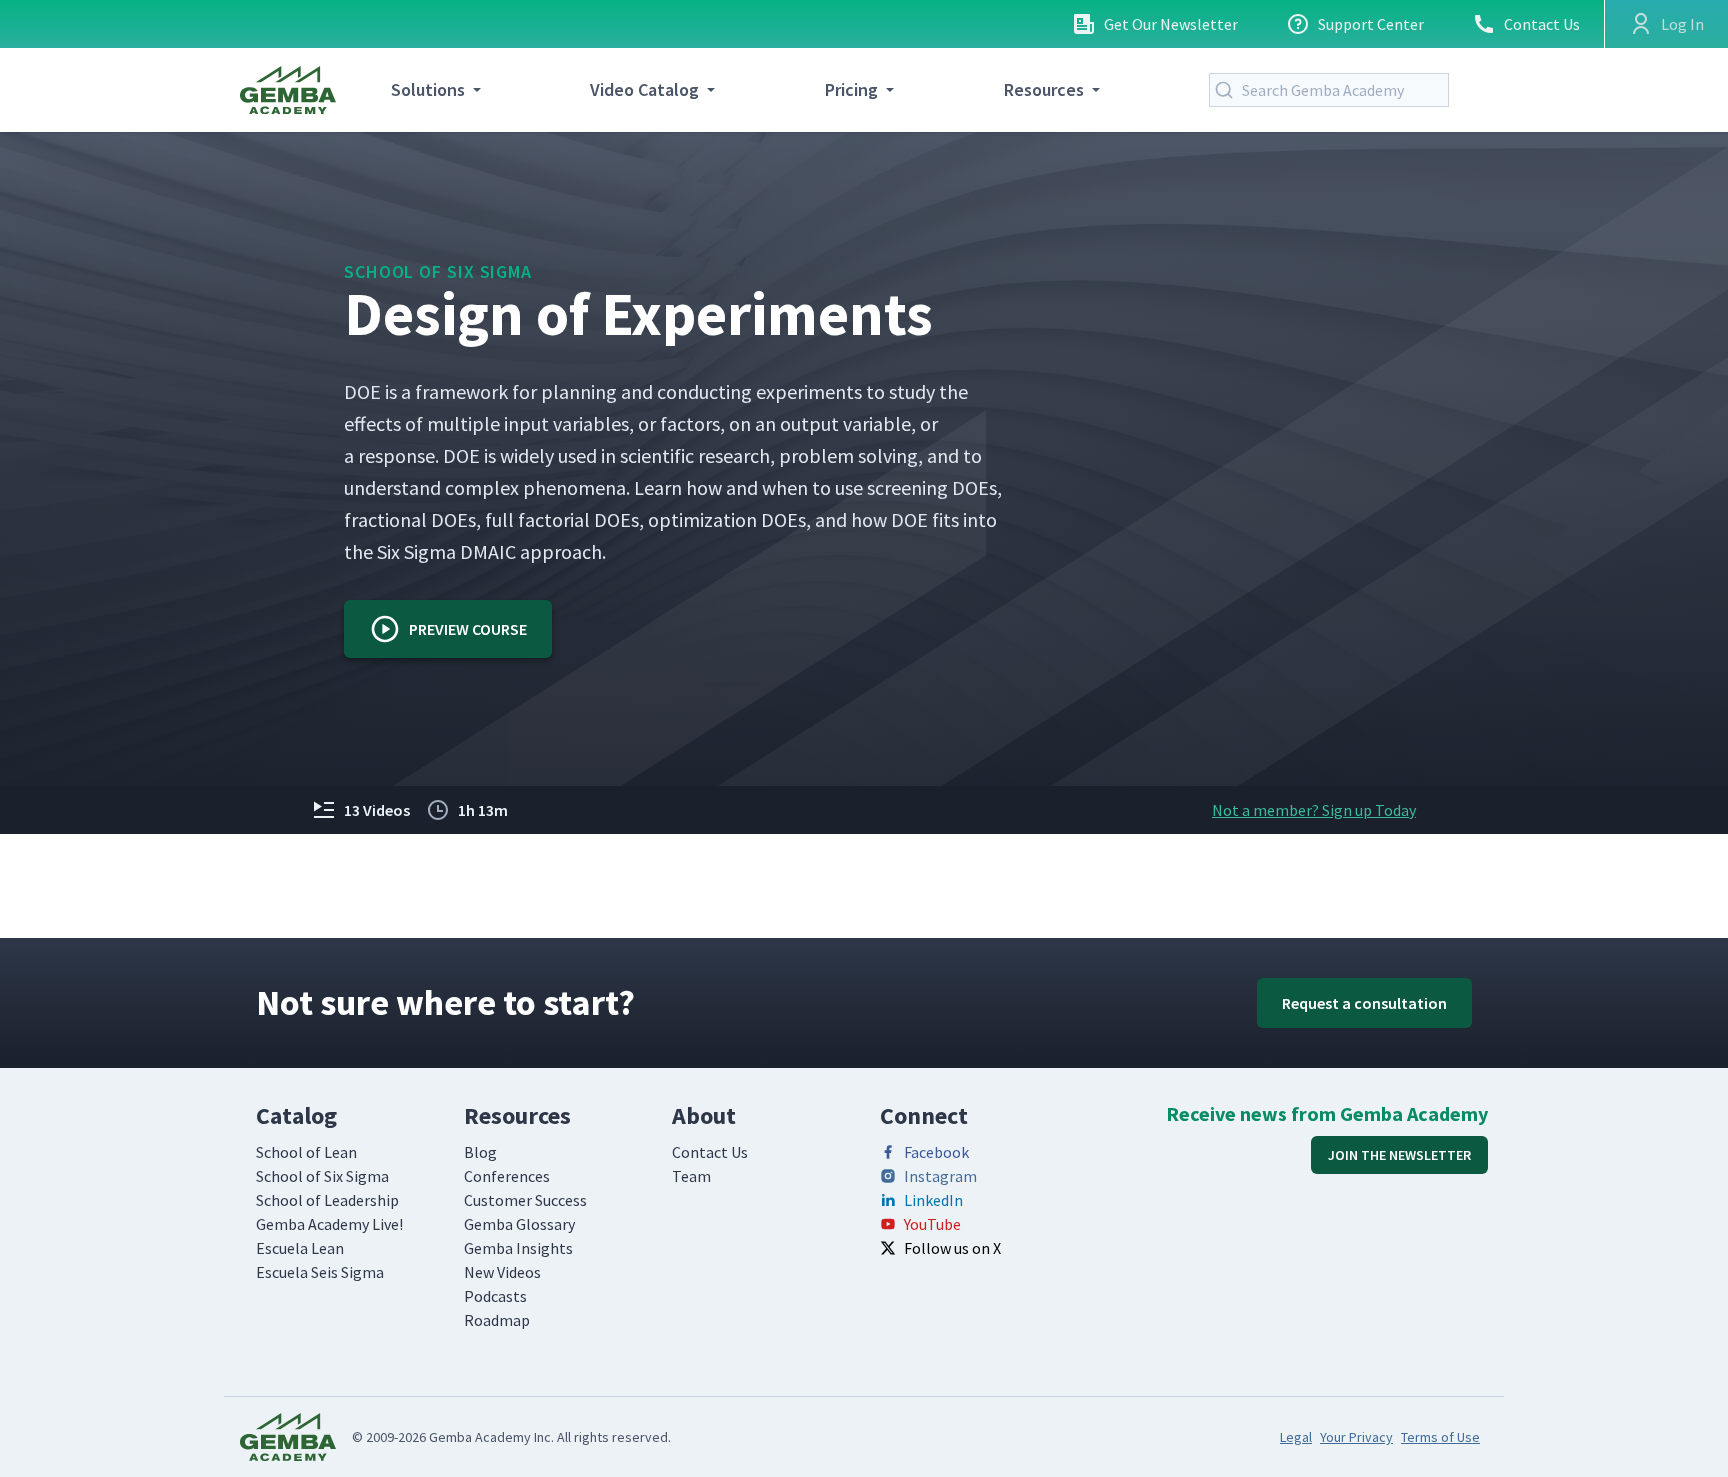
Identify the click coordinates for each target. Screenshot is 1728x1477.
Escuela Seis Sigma (320, 1272)
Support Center (1371, 24)
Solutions (428, 89)
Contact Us (1542, 24)
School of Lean (306, 1152)
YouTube (932, 1224)
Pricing (851, 89)
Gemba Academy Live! (329, 1224)
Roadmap (497, 1320)
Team (691, 1176)
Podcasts (495, 1296)
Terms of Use (1440, 1437)
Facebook (936, 1152)
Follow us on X (952, 1248)
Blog (480, 1152)
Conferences (507, 1176)
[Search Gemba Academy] (1228, 90)
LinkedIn (933, 1200)
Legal (1296, 1437)
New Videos (502, 1272)
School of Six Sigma (438, 271)
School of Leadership (327, 1200)
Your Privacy (1356, 1437)
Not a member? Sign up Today (1314, 810)
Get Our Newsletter (1171, 24)
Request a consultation (1364, 1003)
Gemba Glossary (519, 1224)
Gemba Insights (518, 1248)
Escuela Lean (300, 1248)
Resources (1044, 89)
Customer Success (525, 1200)
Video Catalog (644, 89)
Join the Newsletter (1399, 1155)
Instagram (940, 1176)
